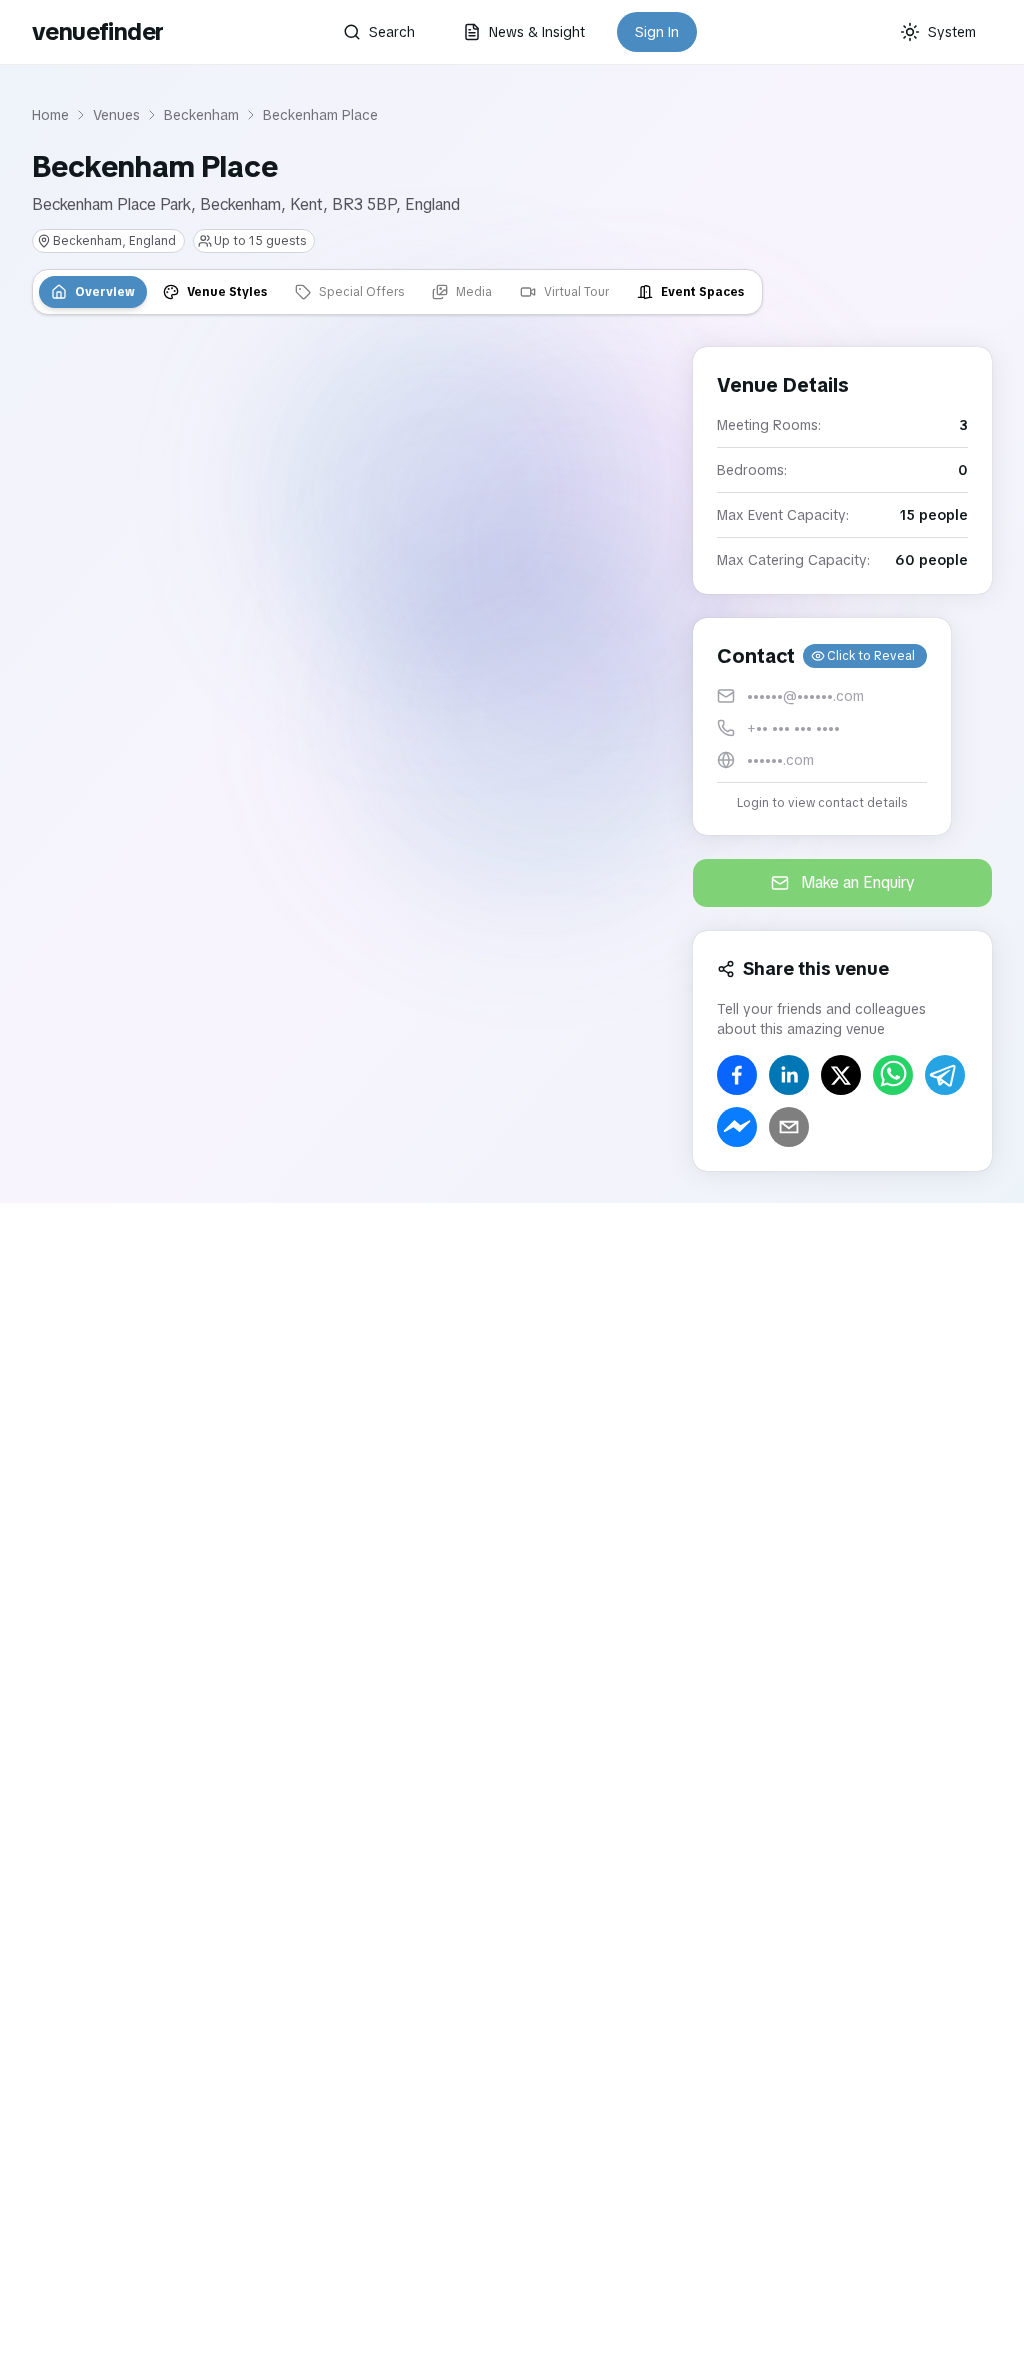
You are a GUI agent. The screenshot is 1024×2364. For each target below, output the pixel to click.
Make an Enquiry (858, 882)
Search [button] (392, 32)
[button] (822, 726)
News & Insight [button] (537, 32)
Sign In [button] (657, 32)
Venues (116, 115)
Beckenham (201, 115)
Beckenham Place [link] (320, 115)
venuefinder (97, 31)
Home (50, 115)
